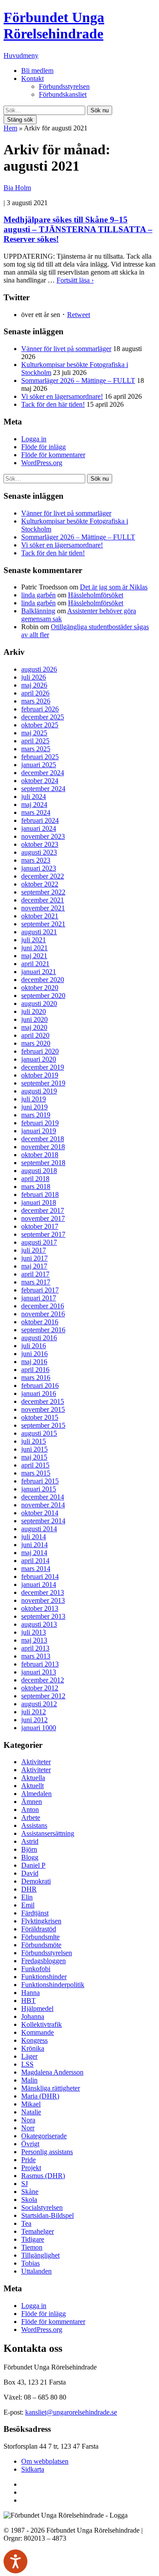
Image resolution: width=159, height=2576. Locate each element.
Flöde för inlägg (44, 447)
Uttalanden (36, 2271)
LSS (27, 2064)
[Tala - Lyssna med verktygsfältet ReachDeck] (15, 2561)
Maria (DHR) (40, 2096)
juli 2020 (34, 1011)
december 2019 (43, 1067)
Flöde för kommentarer (53, 455)
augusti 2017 (39, 1242)
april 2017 (35, 1274)
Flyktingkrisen (41, 1921)
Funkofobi (36, 1969)
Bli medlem (37, 71)
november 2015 (43, 1409)
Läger (29, 2056)
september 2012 (43, 1696)
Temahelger (38, 2231)
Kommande (38, 2032)
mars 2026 (36, 701)
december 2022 (43, 876)
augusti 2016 (39, 1338)
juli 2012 (34, 1712)
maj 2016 (34, 1362)
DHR (29, 1889)
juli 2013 (34, 1632)
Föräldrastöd (39, 1929)
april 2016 (35, 1370)
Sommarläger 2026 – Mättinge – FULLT (78, 380)
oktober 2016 (40, 1322)
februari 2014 (40, 1577)
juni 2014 (34, 1545)
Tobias (30, 2263)
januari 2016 (39, 1393)
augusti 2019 (39, 1091)
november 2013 (43, 1600)
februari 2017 (40, 1290)
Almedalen (36, 1794)
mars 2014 (36, 1569)
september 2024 (43, 789)
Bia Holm (17, 188)
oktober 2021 (40, 916)
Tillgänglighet (40, 2255)
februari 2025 (40, 757)
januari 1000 (39, 1728)
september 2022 (43, 892)
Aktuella (33, 1778)
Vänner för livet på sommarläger (66, 349)
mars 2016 (36, 1378)
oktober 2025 (40, 725)
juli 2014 (34, 1537)
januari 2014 (39, 1584)
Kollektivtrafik (42, 2024)
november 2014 (43, 1505)
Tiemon (32, 2247)
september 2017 (43, 1234)
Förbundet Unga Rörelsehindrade (54, 25)
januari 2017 (39, 1298)
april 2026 (35, 693)
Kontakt (32, 78)
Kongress (34, 2040)
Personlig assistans (47, 2152)
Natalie (31, 2112)
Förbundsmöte (41, 1945)
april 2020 (35, 1035)
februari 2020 (40, 1051)
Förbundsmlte (40, 1937)
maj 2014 (34, 1553)
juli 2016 (34, 1346)
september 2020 (43, 996)
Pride (28, 2160)
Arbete (31, 1817)
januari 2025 (39, 765)
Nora (28, 2120)
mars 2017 (36, 1282)
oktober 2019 (40, 1075)
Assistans (34, 1825)
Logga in (34, 439)
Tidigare (33, 2239)
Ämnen (32, 1802)
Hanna (30, 1993)
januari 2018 (39, 1202)
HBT (28, 2001)
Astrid (30, 1841)
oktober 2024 (40, 781)
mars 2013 (36, 1656)
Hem (10, 128)
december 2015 (43, 1401)
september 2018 (43, 1163)
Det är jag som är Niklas (114, 587)
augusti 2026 (39, 669)
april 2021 (35, 964)
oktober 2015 (40, 1417)
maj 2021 (34, 956)
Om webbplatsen (45, 2461)
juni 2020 (34, 1019)
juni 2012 (34, 1720)
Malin (29, 2080)
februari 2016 (40, 1385)
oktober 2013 (40, 1608)
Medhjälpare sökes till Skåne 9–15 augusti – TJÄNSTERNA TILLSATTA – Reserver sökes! (78, 229)
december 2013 (43, 1592)
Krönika (33, 2048)
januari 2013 (39, 1672)
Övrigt (30, 2144)
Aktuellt (32, 1786)
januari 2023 (39, 868)
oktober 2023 (40, 844)
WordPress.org (42, 463)
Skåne (30, 2192)
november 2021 (43, 908)
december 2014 (43, 1497)
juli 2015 (34, 1441)
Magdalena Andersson (52, 2072)
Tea (26, 2223)
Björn (29, 1849)
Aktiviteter (36, 1762)
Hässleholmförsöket (96, 595)
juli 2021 (34, 940)
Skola (29, 2200)
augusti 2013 (39, 1624)
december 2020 (43, 980)
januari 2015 (39, 1489)
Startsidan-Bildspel (47, 2215)
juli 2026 (34, 677)
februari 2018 (40, 1194)
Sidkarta (33, 2469)
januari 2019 (39, 1131)
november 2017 (43, 1218)
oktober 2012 (40, 1688)
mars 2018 (36, 1187)
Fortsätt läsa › (75, 280)
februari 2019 (40, 1123)
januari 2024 (39, 828)
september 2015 (43, 1425)
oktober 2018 (40, 1155)
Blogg (30, 1857)
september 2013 (43, 1616)
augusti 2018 (39, 1171)
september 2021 (43, 924)
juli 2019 (34, 1099)
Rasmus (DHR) (43, 2176)
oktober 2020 (40, 988)
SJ (25, 2184)
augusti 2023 (39, 852)
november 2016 (43, 1314)
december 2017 (43, 1210)
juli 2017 (34, 1250)
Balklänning (38, 611)
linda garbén (38, 595)
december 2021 (43, 900)
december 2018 (43, 1139)
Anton (30, 1810)
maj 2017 (34, 1266)
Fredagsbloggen (44, 1961)
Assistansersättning (48, 1833)
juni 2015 (34, 1449)
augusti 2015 (39, 1433)
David (30, 1873)
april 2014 (35, 1561)
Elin (27, 1897)
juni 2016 (34, 1354)
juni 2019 (34, 1107)
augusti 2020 (39, 1003)
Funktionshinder (44, 1977)
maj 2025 (34, 733)
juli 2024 (34, 797)
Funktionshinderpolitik (53, 1985)
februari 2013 (40, 1664)
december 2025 (43, 717)
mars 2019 (36, 1115)
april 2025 (35, 741)
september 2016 (43, 1330)
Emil (28, 1905)
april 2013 (35, 1648)
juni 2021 (34, 948)
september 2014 (43, 1521)
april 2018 (35, 1179)
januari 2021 (39, 972)
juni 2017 (34, 1258)
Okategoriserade (44, 2136)
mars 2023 (36, 860)
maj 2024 (34, 805)
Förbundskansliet (63, 94)
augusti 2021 (39, 932)
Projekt (31, 2168)
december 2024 (43, 773)
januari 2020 (39, 1059)
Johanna (33, 2016)
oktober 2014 (40, 1513)
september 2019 (43, 1083)
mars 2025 (36, 749)
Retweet (79, 315)
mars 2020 (36, 1043)
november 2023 (43, 836)
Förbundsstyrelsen (64, 86)
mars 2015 (36, 1473)
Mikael (31, 2104)
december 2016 (43, 1306)
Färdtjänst (35, 1913)
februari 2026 (40, 709)
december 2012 (43, 1680)
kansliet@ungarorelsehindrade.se (71, 2412)
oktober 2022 (40, 884)
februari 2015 (40, 1481)
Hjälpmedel (37, 2008)
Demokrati (36, 1881)
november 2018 (43, 1147)
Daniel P (33, 1865)
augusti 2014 (39, 1529)
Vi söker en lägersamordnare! (62, 396)
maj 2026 (34, 685)
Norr (28, 2128)
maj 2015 (34, 1457)
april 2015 (35, 1465)
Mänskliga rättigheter (51, 2088)
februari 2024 (40, 820)
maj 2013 (34, 1640)
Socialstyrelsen (42, 2207)
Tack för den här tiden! (53, 404)
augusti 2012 (39, 1704)
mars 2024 (36, 812)
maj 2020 (34, 1027)
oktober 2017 (40, 1226)
